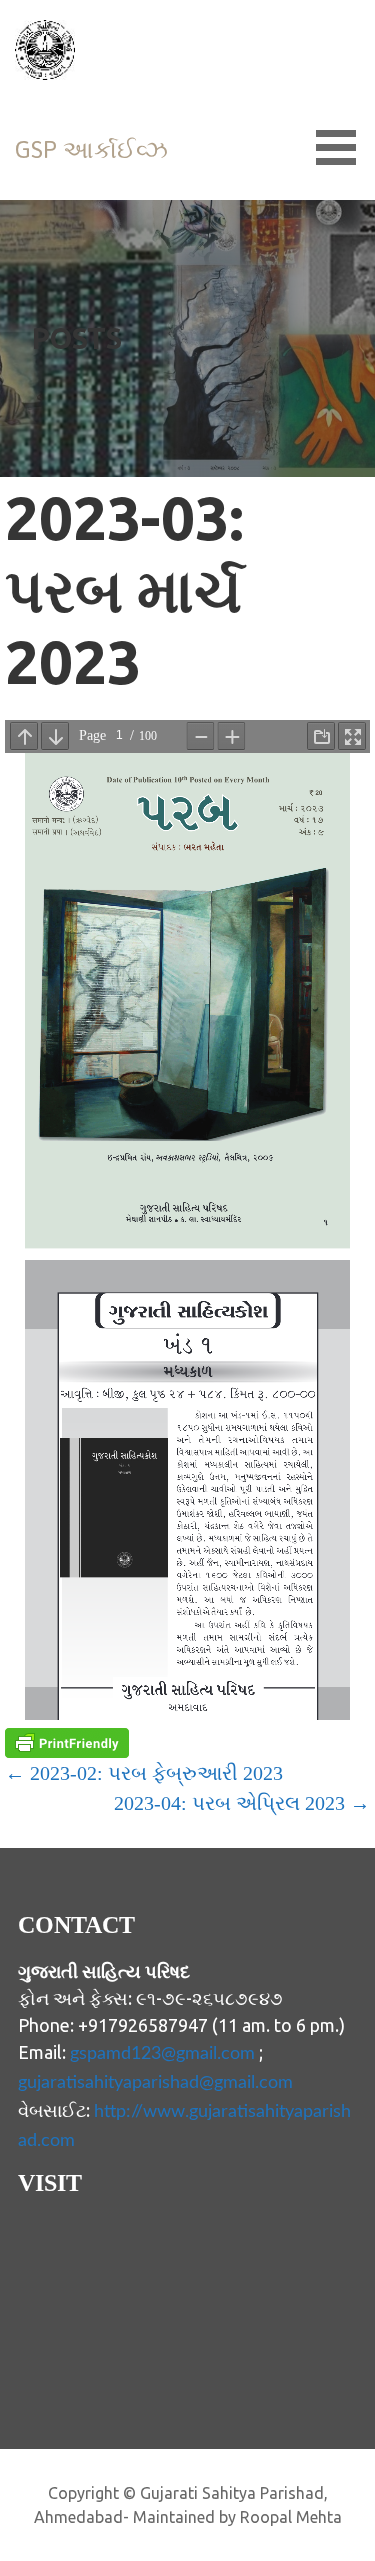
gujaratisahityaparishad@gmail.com (155, 2083)
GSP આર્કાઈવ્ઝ (91, 149)
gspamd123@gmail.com (162, 2054)
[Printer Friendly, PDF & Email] (67, 1743)
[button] (343, 147)
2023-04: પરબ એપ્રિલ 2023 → (242, 1803)
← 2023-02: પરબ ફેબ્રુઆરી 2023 (144, 1773)
